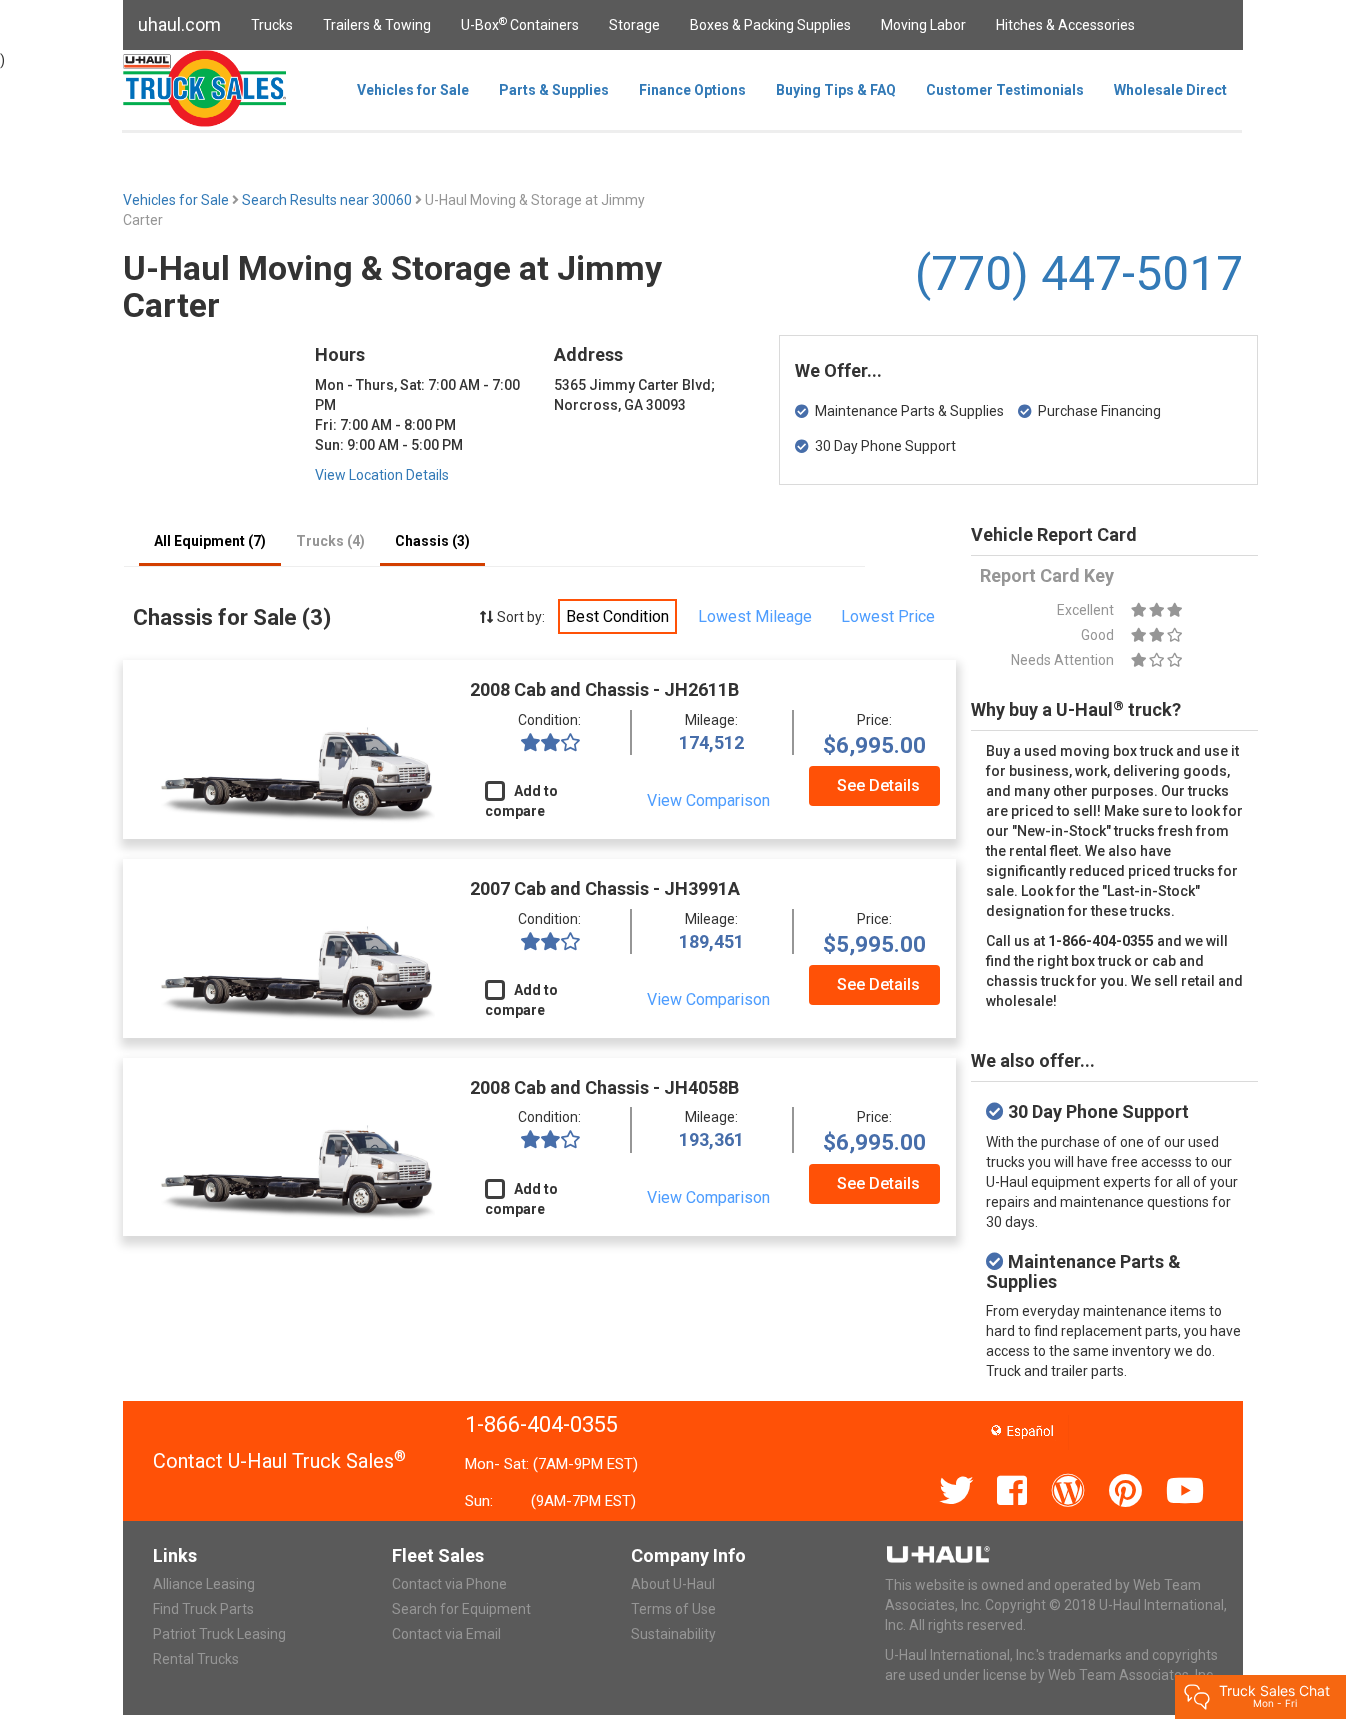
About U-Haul (673, 1584)
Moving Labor (923, 25)
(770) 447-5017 (1079, 273)
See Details (878, 785)
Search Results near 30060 (328, 200)
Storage (634, 25)
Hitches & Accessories (1065, 25)
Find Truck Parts (203, 1609)
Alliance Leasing (204, 1584)
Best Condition (617, 616)
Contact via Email (446, 1634)
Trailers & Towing (377, 25)
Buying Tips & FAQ (836, 90)
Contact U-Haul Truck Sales (279, 1461)
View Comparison (708, 800)
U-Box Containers (520, 24)
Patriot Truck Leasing (219, 1634)
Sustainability (673, 1634)
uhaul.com (179, 24)
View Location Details (382, 475)
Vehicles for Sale (413, 90)
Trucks (272, 25)
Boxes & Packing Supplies (770, 25)
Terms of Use (673, 1609)
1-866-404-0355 (541, 1424)
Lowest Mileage (755, 616)
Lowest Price (888, 616)
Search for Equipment (461, 1609)
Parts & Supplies (554, 90)
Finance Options (692, 90)
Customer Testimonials (1005, 90)
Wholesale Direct (1170, 90)
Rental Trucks (196, 1659)
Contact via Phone (449, 1584)
